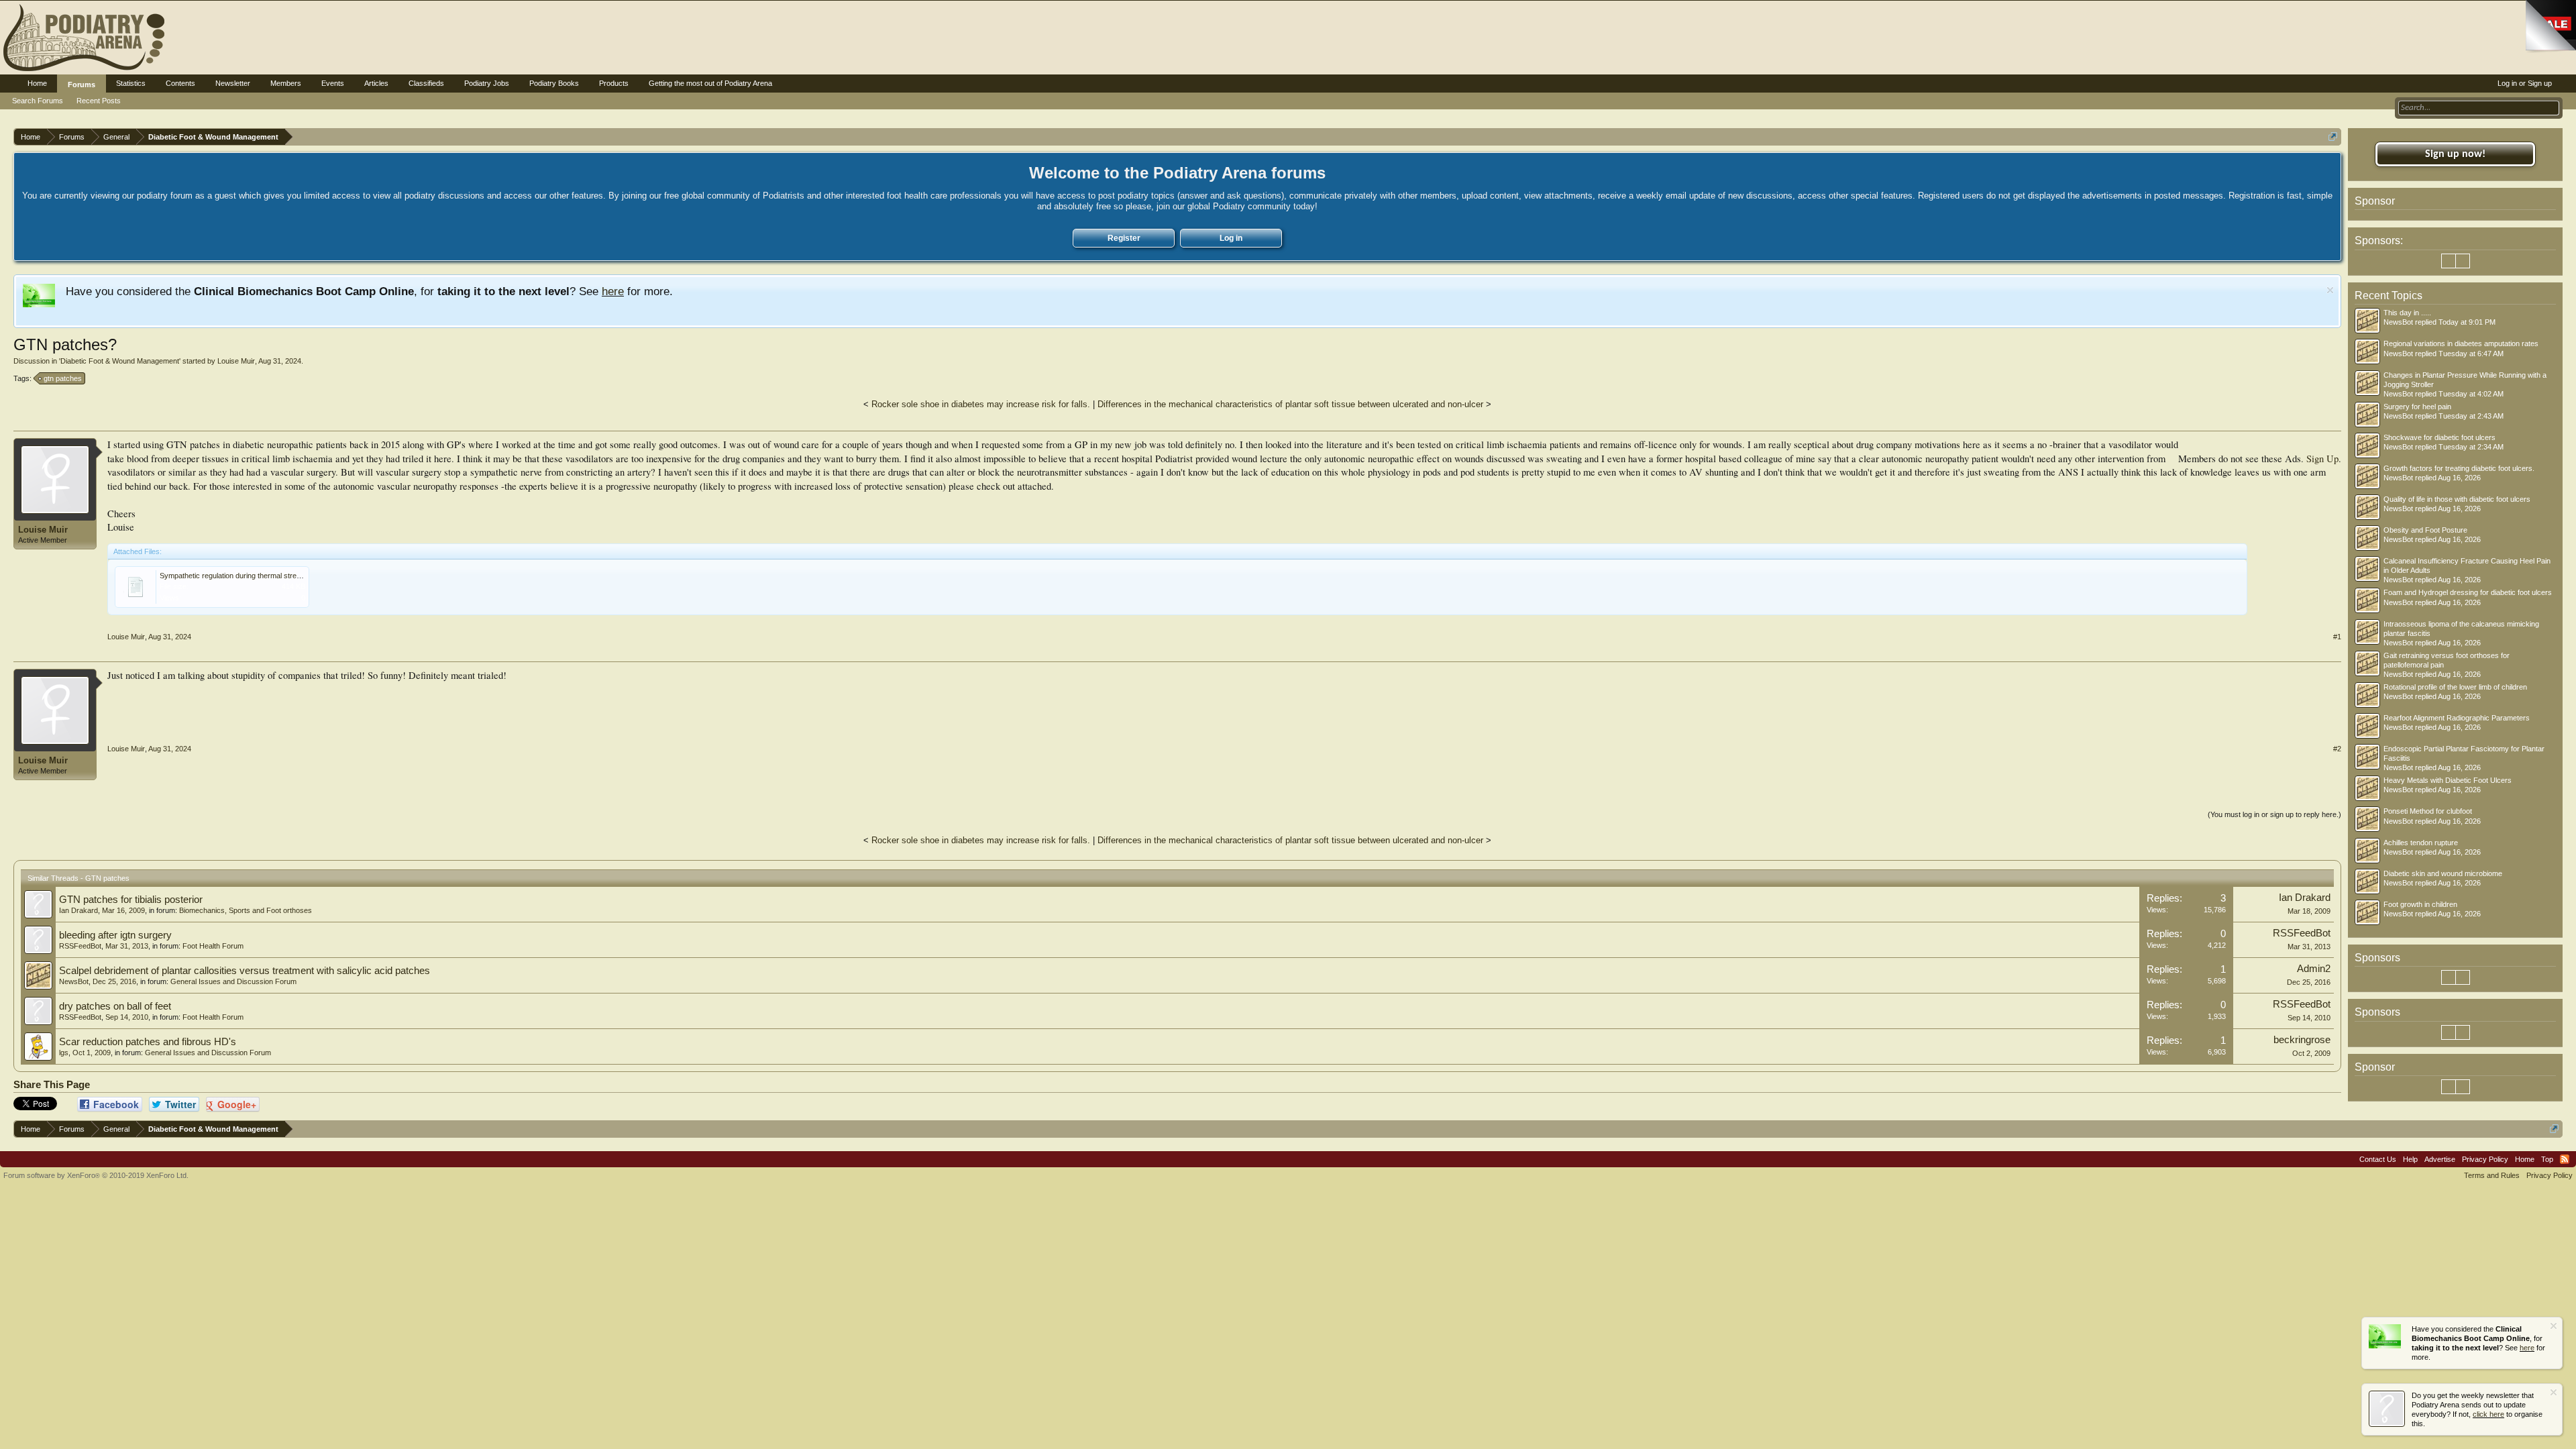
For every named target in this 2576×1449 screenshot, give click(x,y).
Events (333, 83)
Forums (82, 85)
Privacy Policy (2485, 1159)
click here (2488, 1414)
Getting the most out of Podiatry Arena (710, 83)
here (613, 291)
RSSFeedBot (80, 946)
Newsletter (233, 83)
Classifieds (426, 83)
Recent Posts (99, 101)
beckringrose (2302, 1040)
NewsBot (74, 981)
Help (2410, 1159)
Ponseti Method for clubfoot (2428, 811)
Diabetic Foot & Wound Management (120, 361)
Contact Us (2378, 1159)
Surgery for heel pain (2417, 407)
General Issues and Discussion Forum (233, 981)
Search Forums (38, 101)
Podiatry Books (554, 83)
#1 (2337, 637)
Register (1124, 238)
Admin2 (2314, 969)
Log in (1231, 238)
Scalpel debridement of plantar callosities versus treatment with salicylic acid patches (245, 971)
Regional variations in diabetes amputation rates (2461, 343)
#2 (2337, 749)
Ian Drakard (78, 910)
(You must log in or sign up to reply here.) (2274, 814)
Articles (376, 83)
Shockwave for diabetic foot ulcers (2439, 437)
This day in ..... (2407, 313)
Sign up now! (2455, 154)
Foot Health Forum (213, 946)
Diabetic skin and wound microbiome (2443, 873)
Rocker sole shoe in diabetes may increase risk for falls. (981, 404)
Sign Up (2322, 459)
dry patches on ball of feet (115, 1006)
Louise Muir (236, 361)
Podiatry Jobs (487, 83)
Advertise (2440, 1159)
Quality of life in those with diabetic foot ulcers (2457, 499)
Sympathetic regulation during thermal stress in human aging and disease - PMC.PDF (298, 576)
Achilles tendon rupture (2421, 843)
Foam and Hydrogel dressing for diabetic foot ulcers (2468, 592)
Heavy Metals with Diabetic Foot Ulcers (2448, 780)
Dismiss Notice (2330, 290)
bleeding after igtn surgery (115, 935)
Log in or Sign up (2525, 83)
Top (2547, 1159)
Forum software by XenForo (96, 1175)
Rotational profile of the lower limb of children (2455, 687)
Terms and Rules (2492, 1175)
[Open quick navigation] (2333, 137)
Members (286, 83)
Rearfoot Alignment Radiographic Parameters (2457, 718)
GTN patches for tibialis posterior (131, 900)
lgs (64, 1053)
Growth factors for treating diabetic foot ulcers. (2459, 468)
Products (614, 83)
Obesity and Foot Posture (2425, 530)
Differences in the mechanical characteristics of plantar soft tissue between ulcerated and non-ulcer (1290, 404)
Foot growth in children (2420, 904)
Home (37, 83)
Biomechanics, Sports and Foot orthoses (246, 910)
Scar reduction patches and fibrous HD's (148, 1042)
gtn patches (63, 378)
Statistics (131, 83)
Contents (180, 83)
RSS (2565, 1159)
